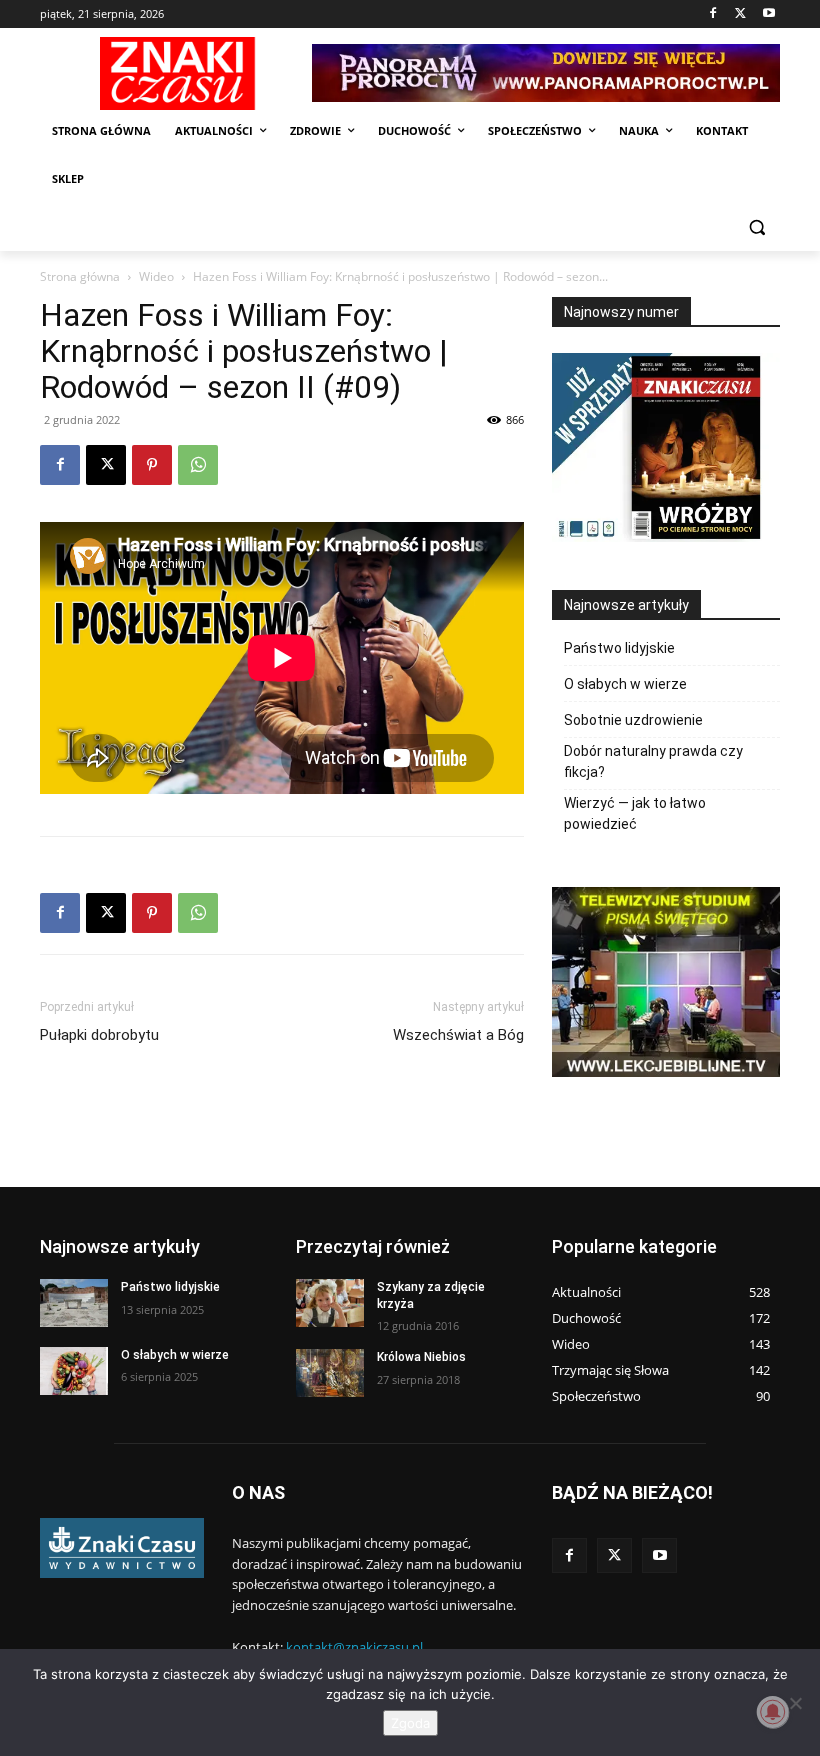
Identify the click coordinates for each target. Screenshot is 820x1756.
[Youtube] (768, 14)
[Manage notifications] (773, 1712)
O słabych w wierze (625, 684)
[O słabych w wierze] (74, 1371)
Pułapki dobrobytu (99, 1035)
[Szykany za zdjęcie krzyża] (330, 1303)
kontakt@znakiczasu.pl (354, 1647)
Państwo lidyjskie (619, 648)
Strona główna (80, 276)
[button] (756, 227)
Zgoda (410, 1723)
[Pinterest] (152, 465)
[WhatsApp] (198, 465)
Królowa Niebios (421, 1357)
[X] (740, 14)
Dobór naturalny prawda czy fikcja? (653, 761)
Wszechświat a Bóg (458, 1035)
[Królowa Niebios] (330, 1373)
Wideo (156, 276)
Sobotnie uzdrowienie (633, 720)
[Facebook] (713, 14)
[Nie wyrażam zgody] (795, 1703)
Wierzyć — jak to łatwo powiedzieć (635, 813)
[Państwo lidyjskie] (74, 1303)
